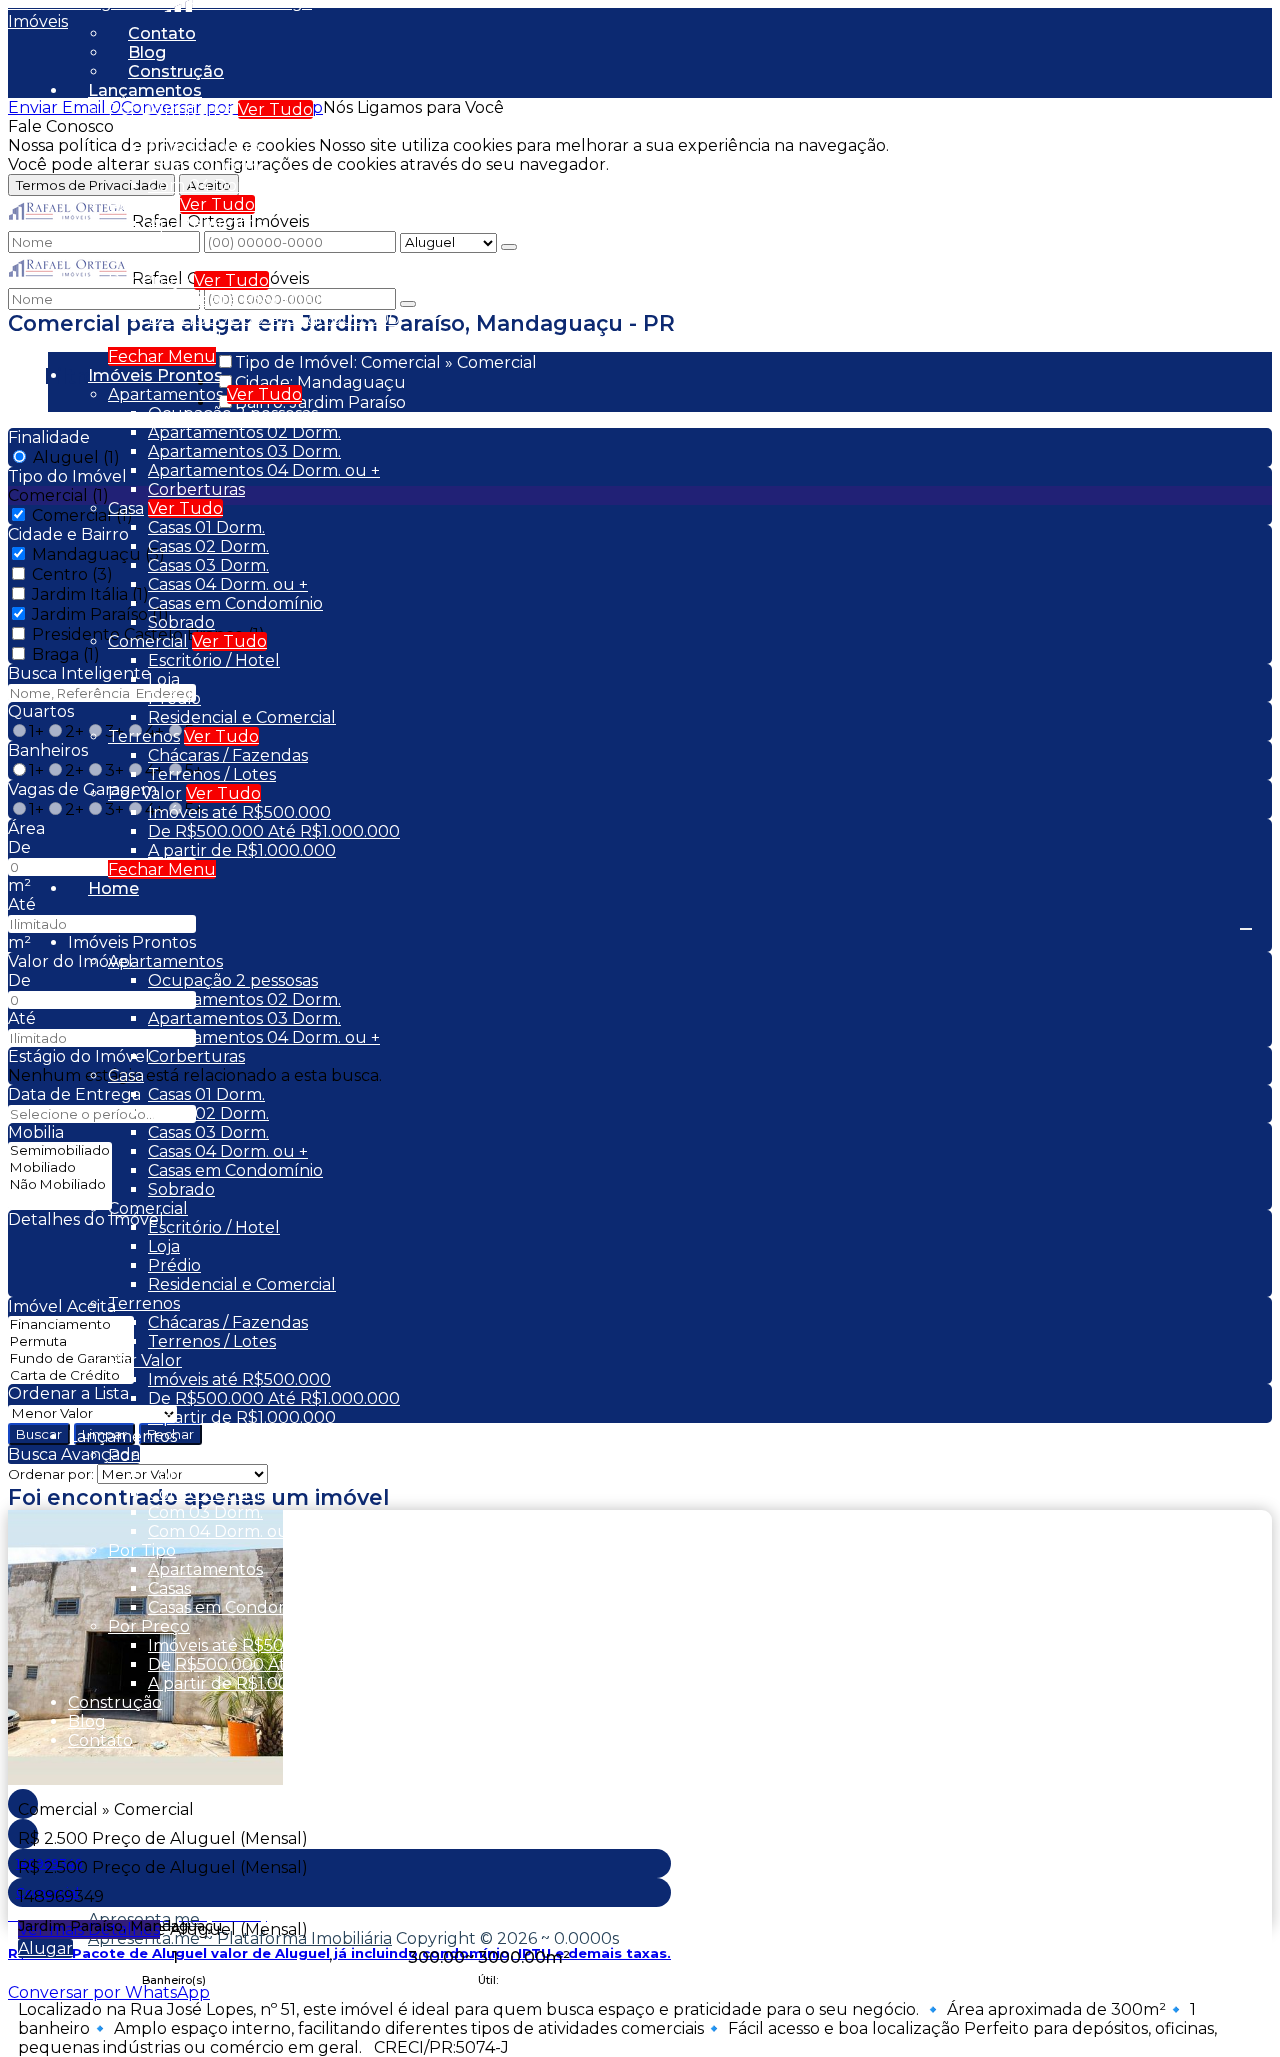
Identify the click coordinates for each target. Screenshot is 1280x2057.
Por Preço (149, 280)
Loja (164, 679)
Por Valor (145, 793)
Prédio (174, 698)
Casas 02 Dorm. (208, 546)
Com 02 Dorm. (205, 147)
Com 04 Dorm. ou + (225, 185)
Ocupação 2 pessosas (233, 413)
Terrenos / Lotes (212, 774)
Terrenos (144, 736)
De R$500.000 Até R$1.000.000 (274, 318)
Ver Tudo (275, 109)
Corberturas (196, 489)
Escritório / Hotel (214, 660)
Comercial (148, 641)
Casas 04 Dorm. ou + (228, 584)
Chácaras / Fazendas (228, 755)
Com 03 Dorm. (205, 166)
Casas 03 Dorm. (208, 565)
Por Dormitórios (171, 109)
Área (26, 828)
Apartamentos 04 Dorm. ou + (264, 470)
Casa (126, 508)
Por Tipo (142, 204)
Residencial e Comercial (242, 717)
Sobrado (181, 622)
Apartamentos (205, 223)
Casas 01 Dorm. (206, 527)
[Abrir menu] (1246, 923)
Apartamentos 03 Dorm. (244, 451)
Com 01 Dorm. (203, 128)
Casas (169, 242)
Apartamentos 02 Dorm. (244, 432)
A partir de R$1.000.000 (242, 337)
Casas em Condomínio (235, 261)
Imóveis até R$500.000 (239, 299)
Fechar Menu (162, 356)
